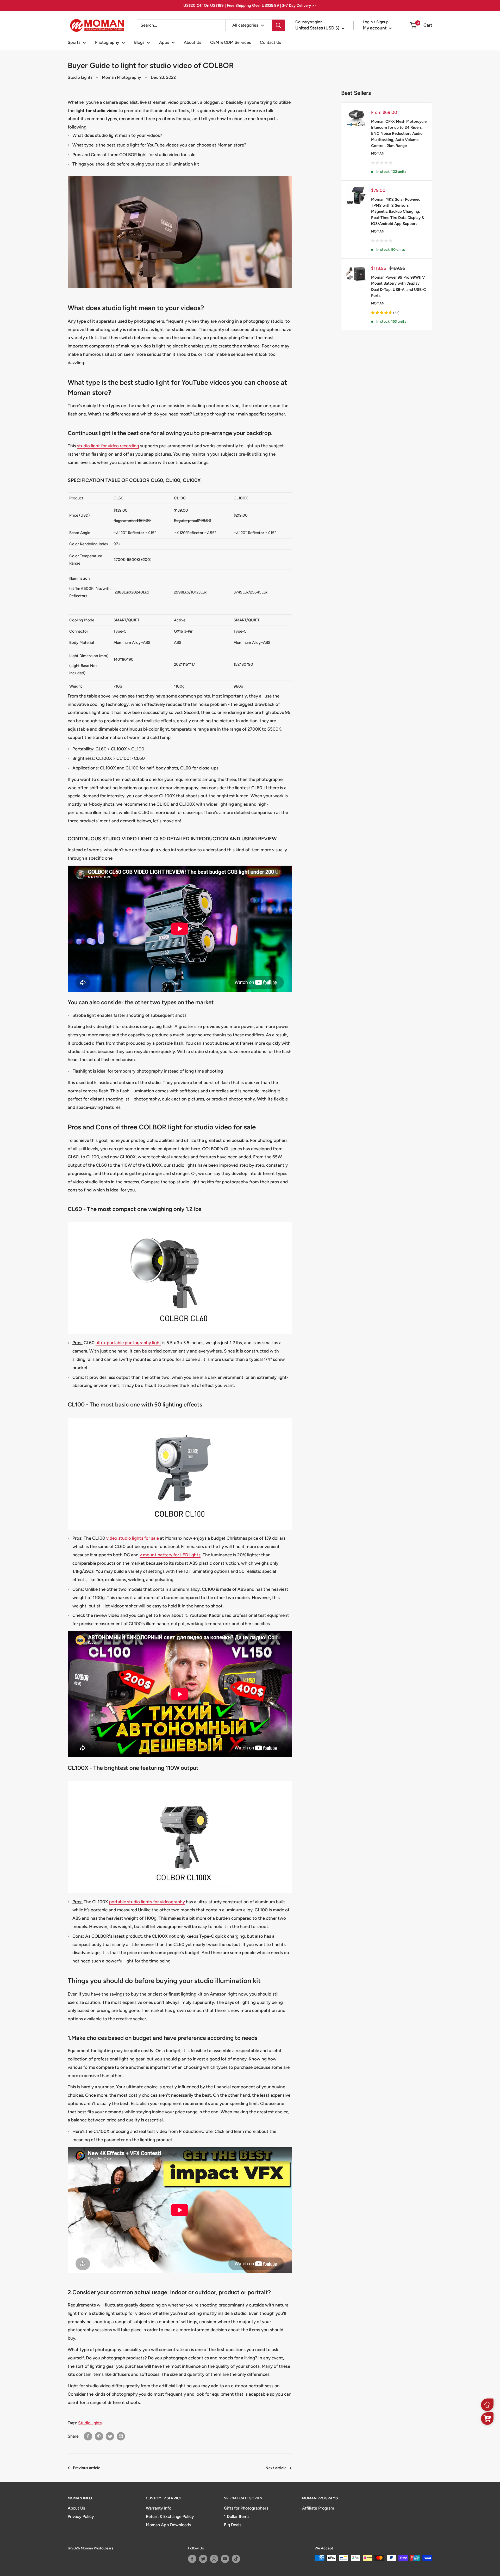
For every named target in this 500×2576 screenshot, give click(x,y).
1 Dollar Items (237, 2516)
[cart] (487, 2419)
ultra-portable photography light (128, 1343)
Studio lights (90, 2423)
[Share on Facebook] (88, 2436)
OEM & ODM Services (230, 42)
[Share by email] (121, 2436)
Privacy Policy (81, 2516)
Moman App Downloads (168, 2525)
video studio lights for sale (133, 1538)
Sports (74, 42)
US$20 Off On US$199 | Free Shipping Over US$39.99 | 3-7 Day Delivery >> (250, 5)
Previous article (87, 2468)
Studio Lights (80, 77)
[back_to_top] (487, 2405)
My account (375, 28)
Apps (164, 42)
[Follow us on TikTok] (236, 2559)
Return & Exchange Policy (170, 2516)
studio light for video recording (108, 446)
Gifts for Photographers (246, 2508)
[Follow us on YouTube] (225, 2559)
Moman (378, 153)
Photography (107, 42)
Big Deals (233, 2525)
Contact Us (270, 42)
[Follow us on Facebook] (192, 2559)
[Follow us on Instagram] (214, 2559)
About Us (192, 42)
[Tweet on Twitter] (110, 2436)
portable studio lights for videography (147, 1902)
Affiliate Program (318, 2508)
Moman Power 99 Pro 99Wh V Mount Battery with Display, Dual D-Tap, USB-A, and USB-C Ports (399, 286)
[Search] (278, 25)
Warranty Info (159, 2508)
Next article (276, 2468)
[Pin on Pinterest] (99, 2436)
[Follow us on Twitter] (203, 2559)
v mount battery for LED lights (170, 1555)
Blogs (139, 42)
